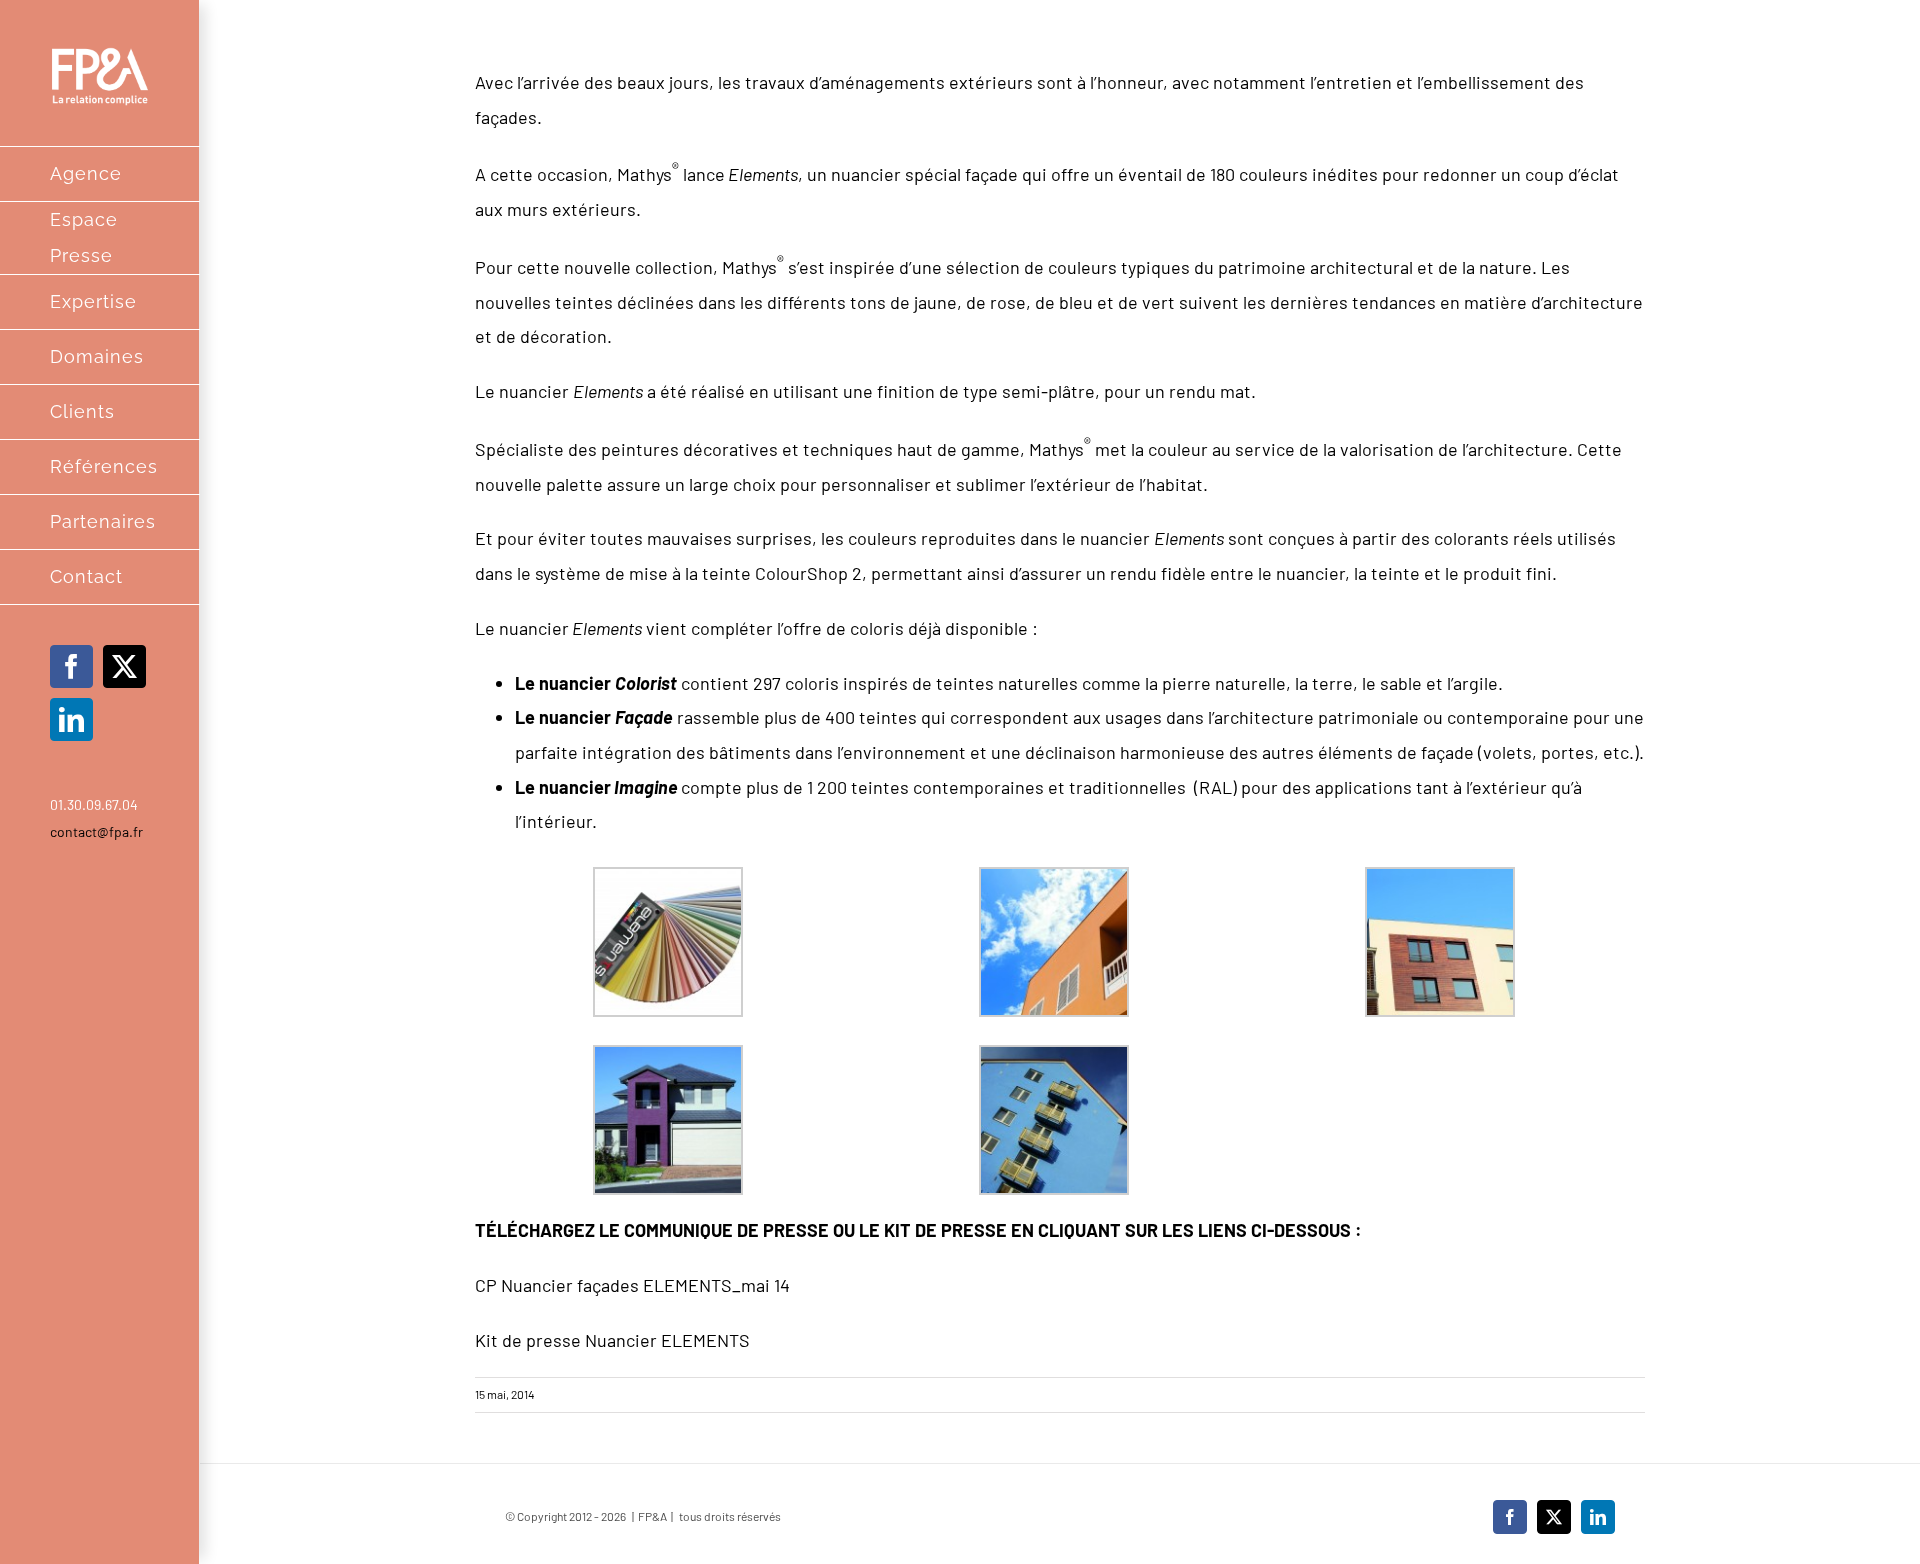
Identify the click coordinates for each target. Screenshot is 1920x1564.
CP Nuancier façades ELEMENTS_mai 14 (632, 1285)
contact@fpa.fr (96, 831)
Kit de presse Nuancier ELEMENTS (612, 1340)
